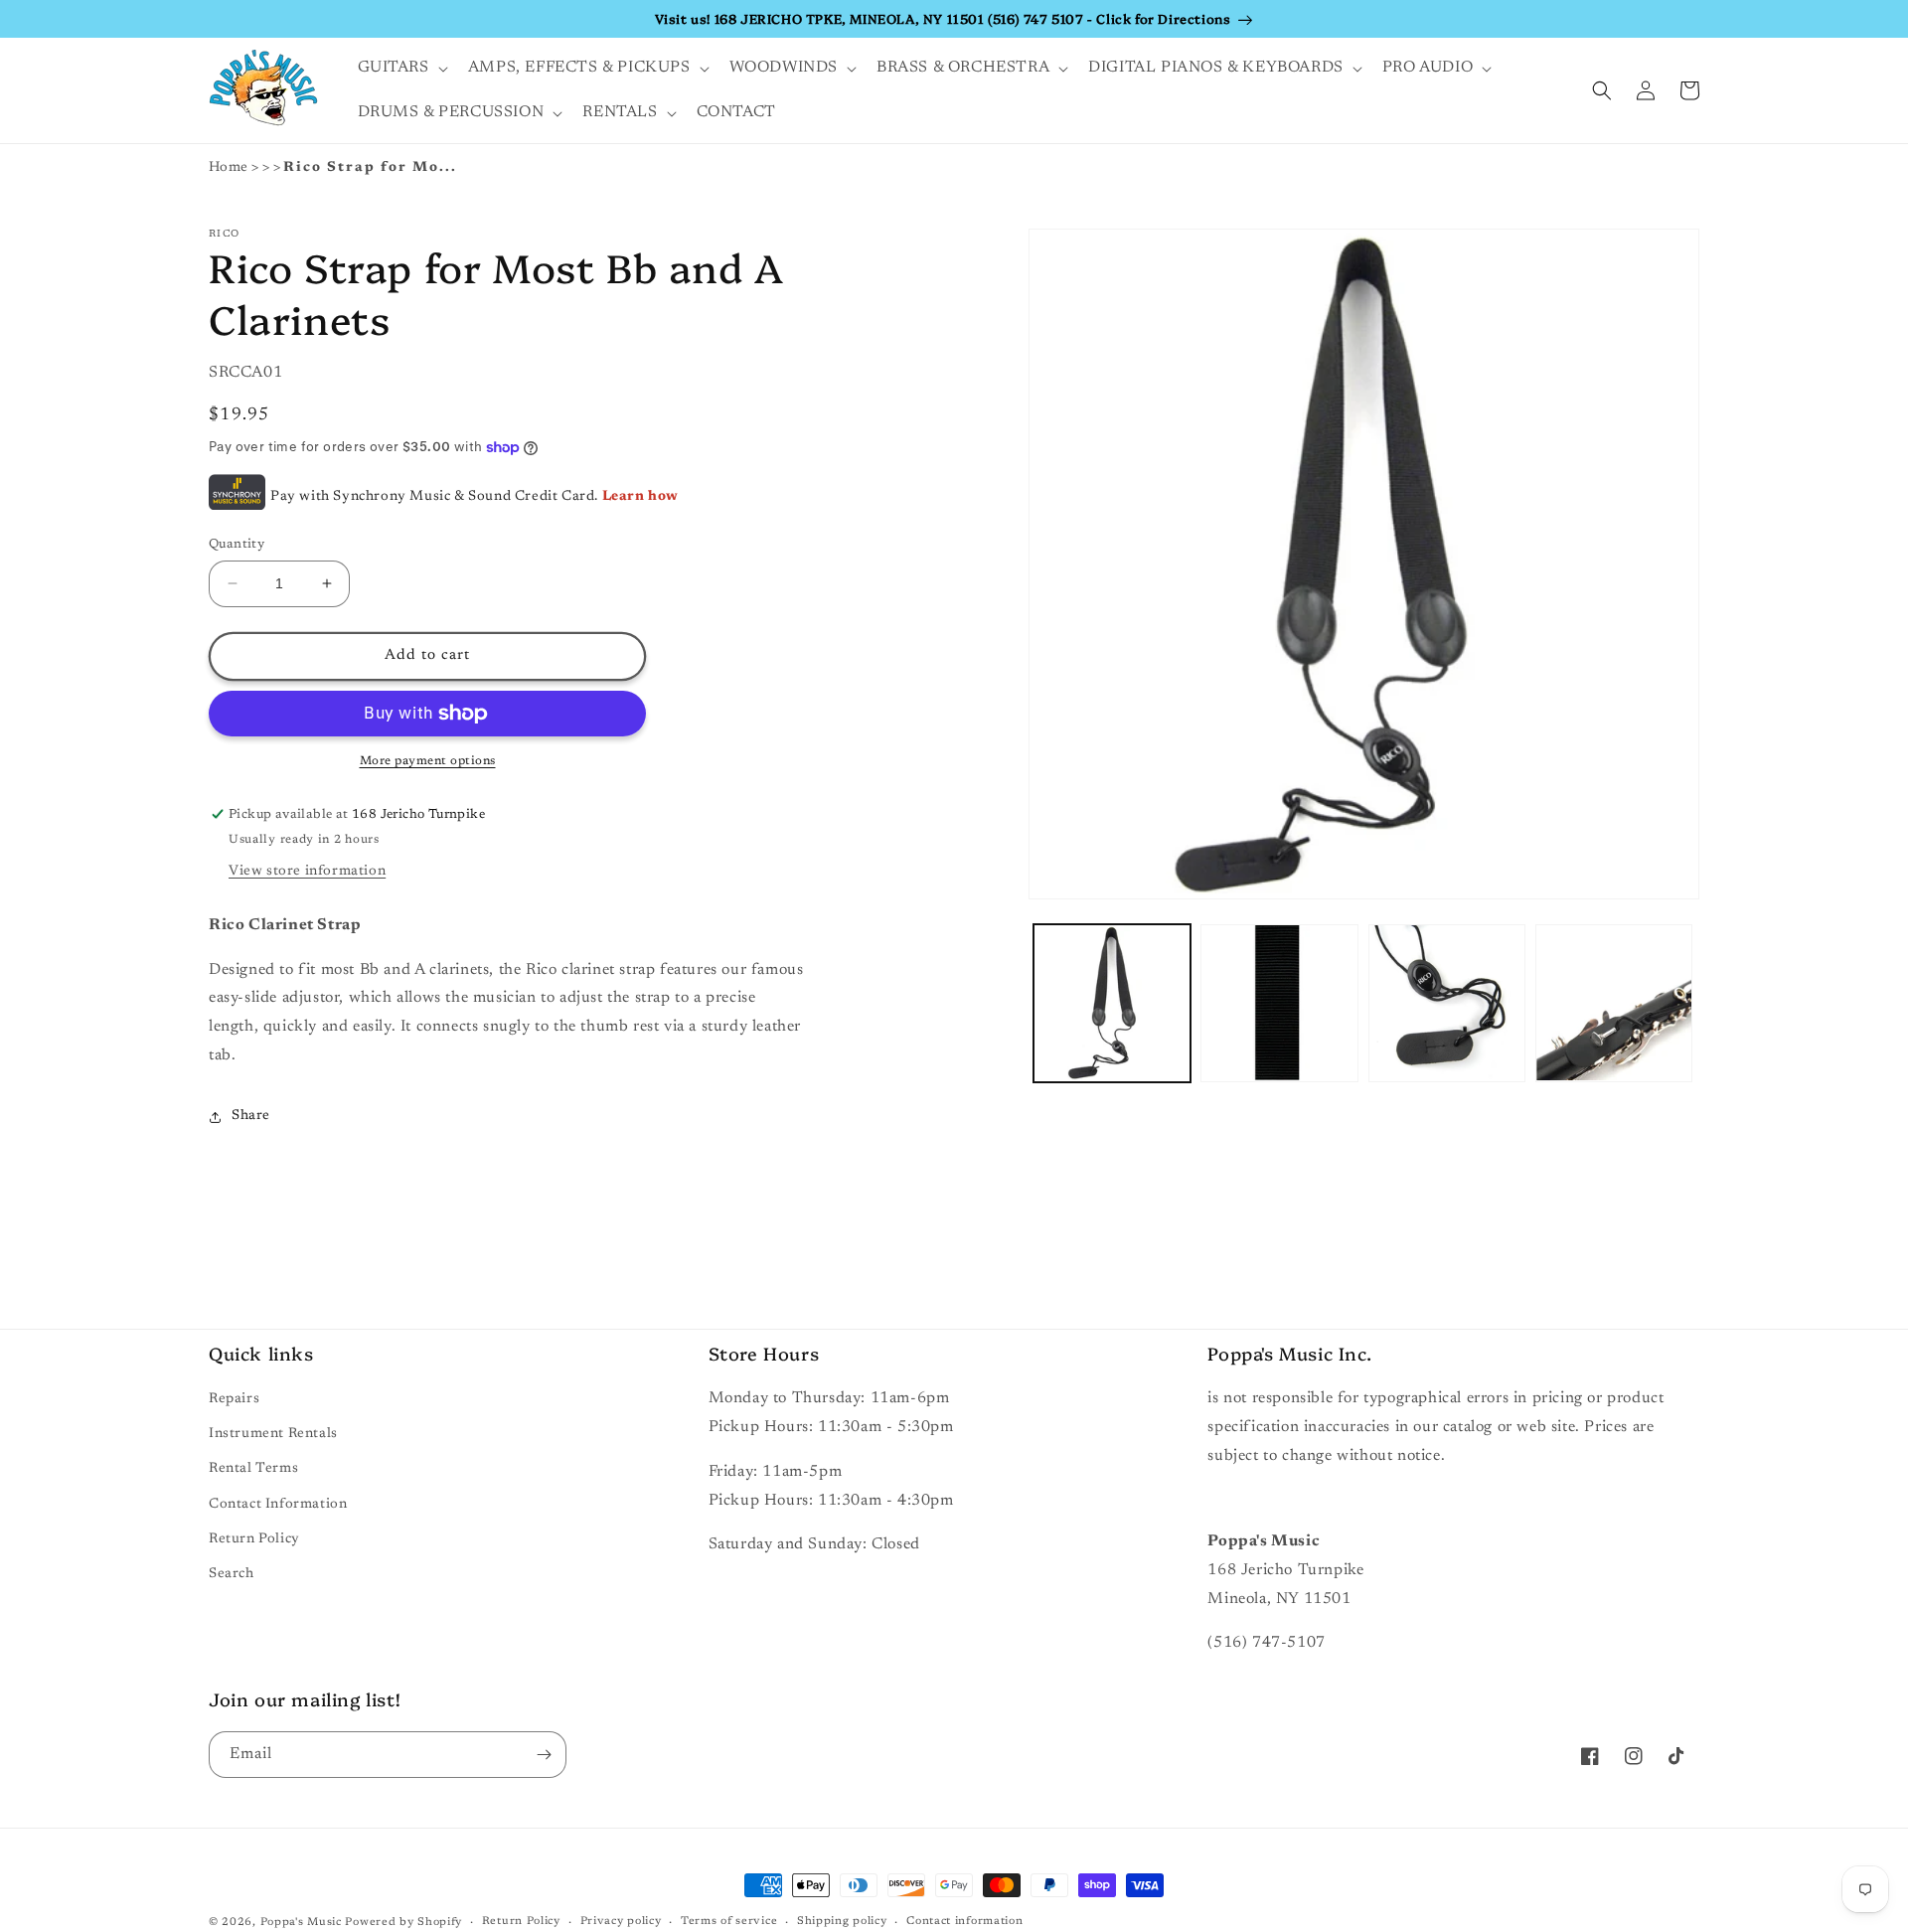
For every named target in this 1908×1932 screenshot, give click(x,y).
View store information (307, 872)
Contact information (964, 1922)
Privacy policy (621, 1922)
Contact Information (278, 1505)
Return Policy (254, 1539)
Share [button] (251, 1116)
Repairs (234, 1399)
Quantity (237, 544)
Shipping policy (842, 1922)
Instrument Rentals (273, 1434)
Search (232, 1574)
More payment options (428, 761)
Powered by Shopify (403, 1923)
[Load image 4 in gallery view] (1614, 1003)
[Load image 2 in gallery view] (1279, 1003)
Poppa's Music (301, 1923)
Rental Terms (253, 1469)
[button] (401, 68)
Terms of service (729, 1922)
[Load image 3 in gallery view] (1447, 1003)
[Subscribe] (544, 1755)
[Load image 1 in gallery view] (1112, 1003)
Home (229, 168)
